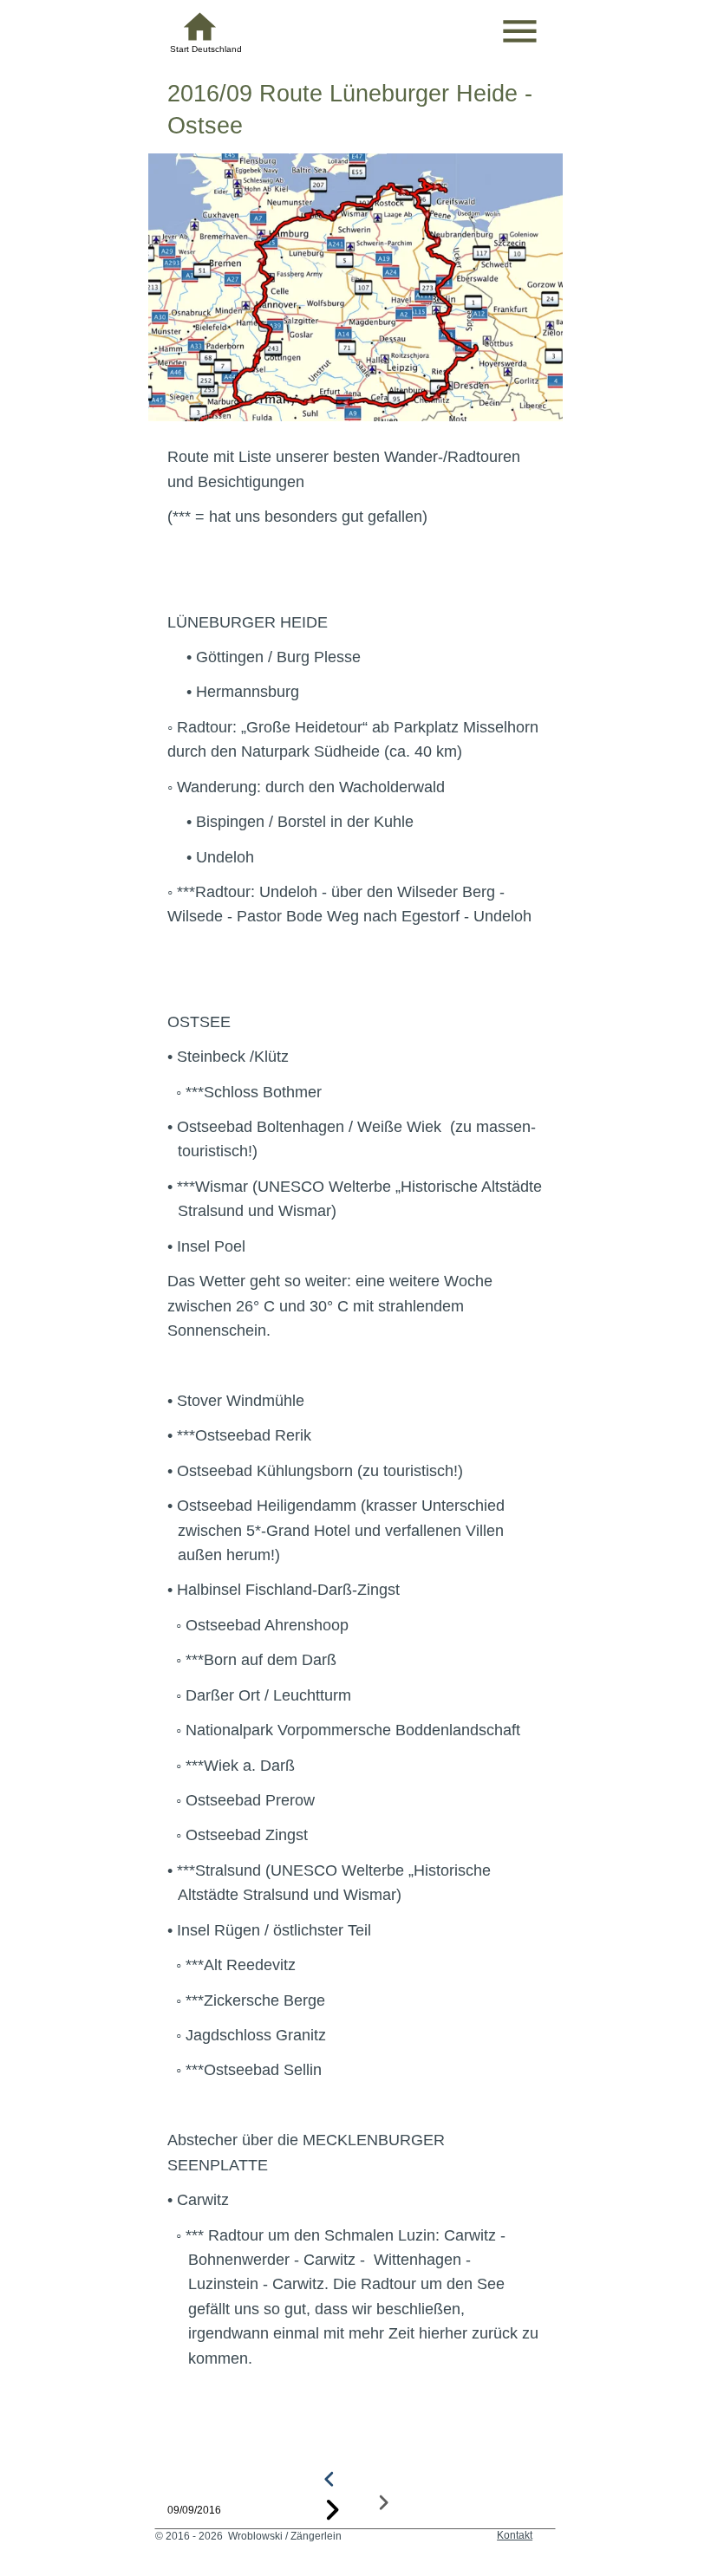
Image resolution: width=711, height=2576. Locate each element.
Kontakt (515, 2535)
